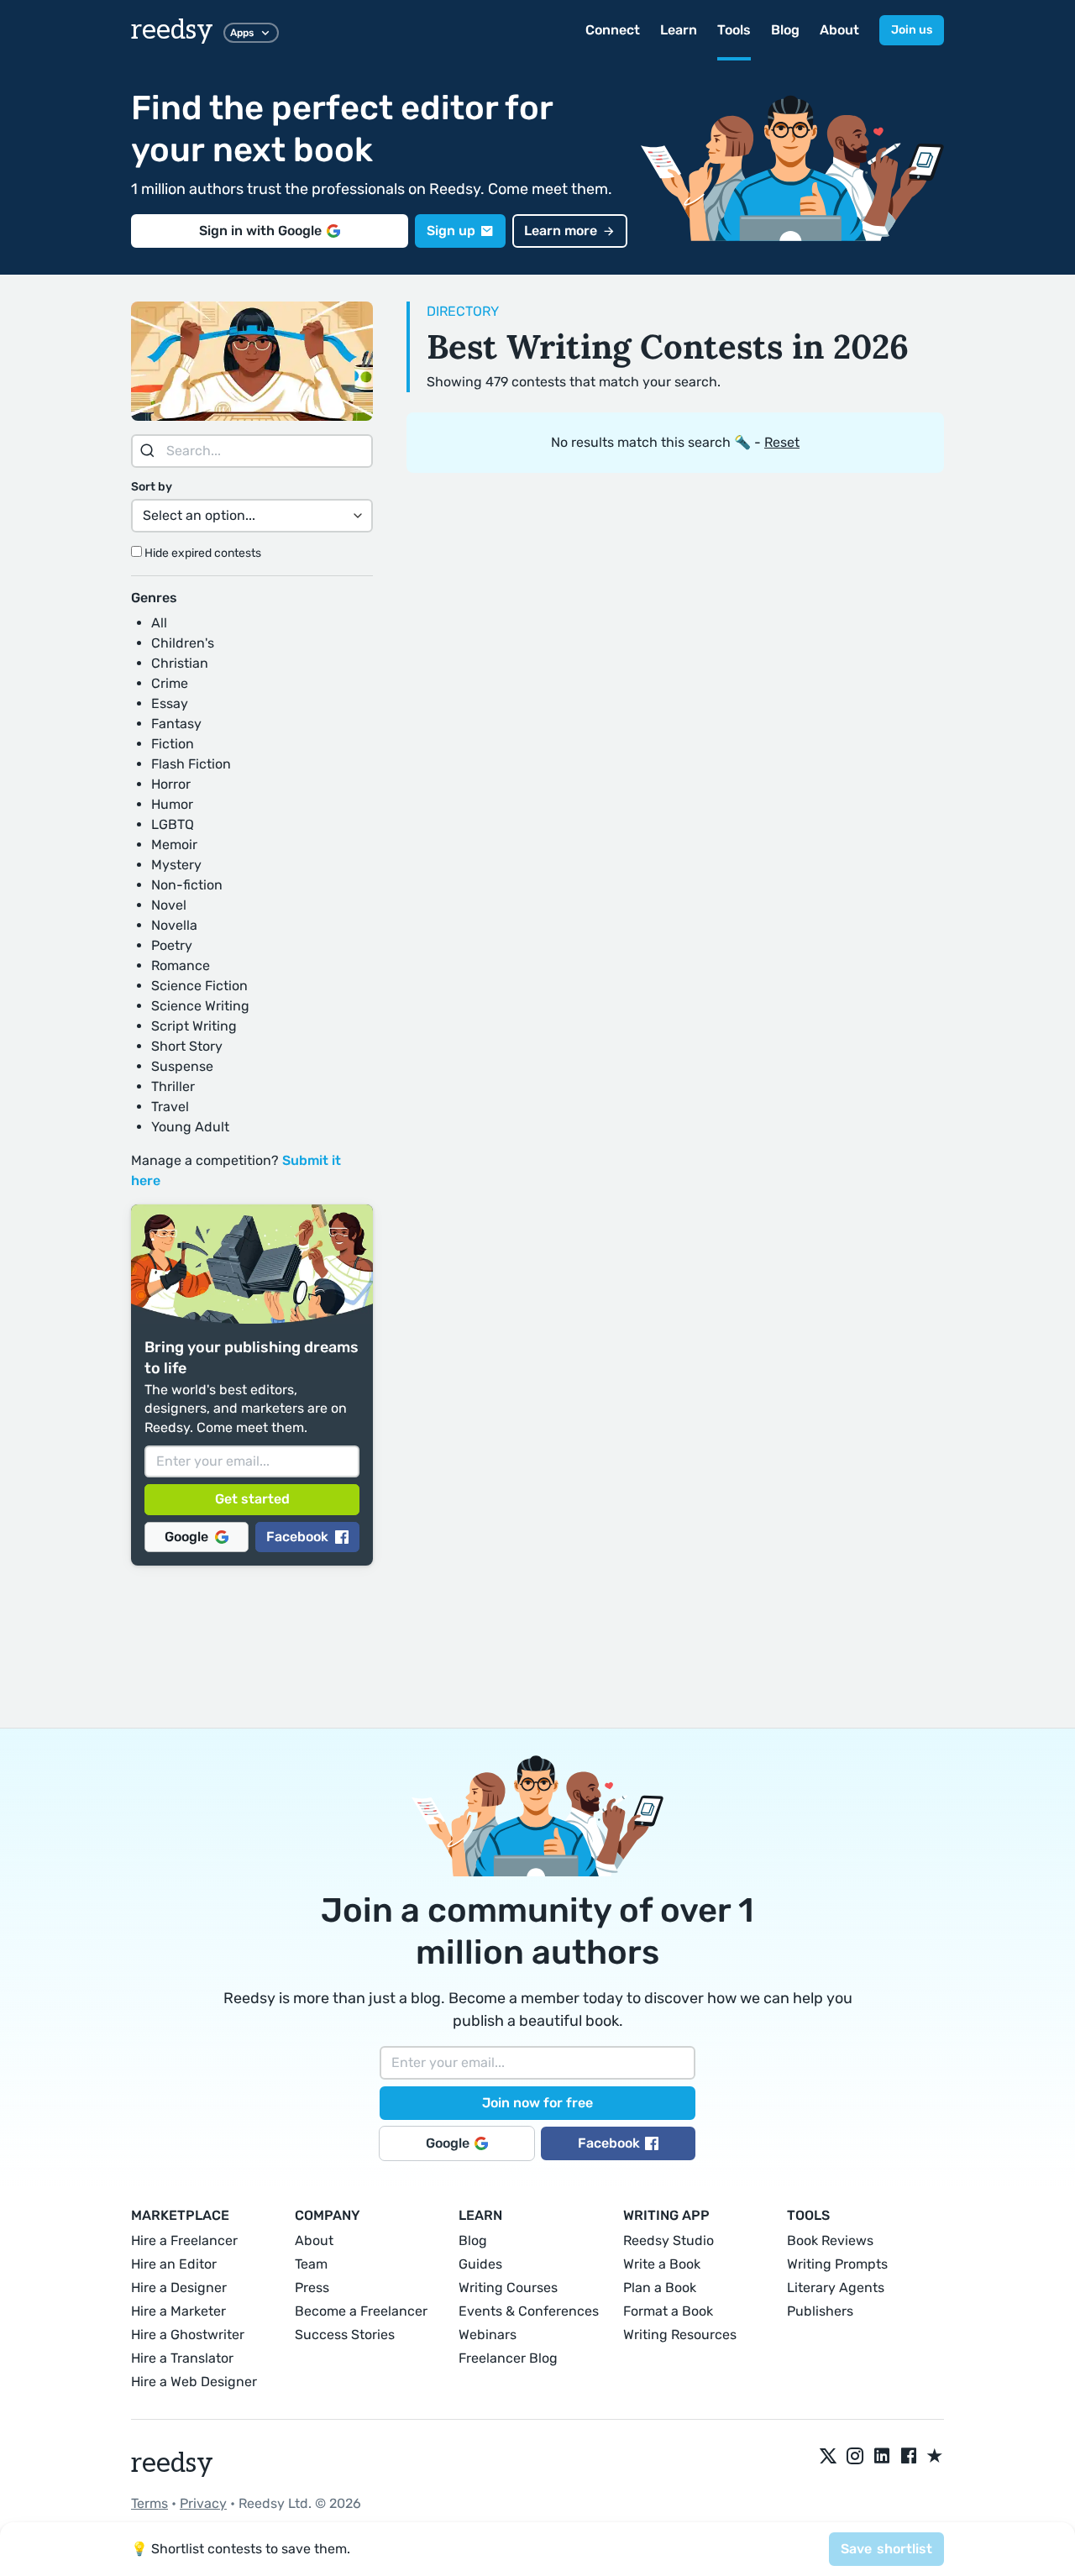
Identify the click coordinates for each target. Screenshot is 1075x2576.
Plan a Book (660, 2287)
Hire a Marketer (178, 2311)
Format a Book (668, 2311)
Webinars (488, 2335)
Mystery (176, 865)
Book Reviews (830, 2240)
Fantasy (176, 724)
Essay (170, 703)
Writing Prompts (837, 2264)
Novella (174, 925)
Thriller (173, 1086)
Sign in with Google (260, 231)
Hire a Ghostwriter (188, 2335)
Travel (170, 1107)
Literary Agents (836, 2287)
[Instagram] (855, 2457)
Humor (172, 804)
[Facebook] (909, 2457)
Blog (785, 30)
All (159, 623)
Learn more (561, 231)
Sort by (152, 487)
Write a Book (662, 2264)
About (839, 30)
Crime (170, 683)
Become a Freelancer (361, 2311)
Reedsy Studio (669, 2240)
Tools (734, 30)
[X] (828, 2457)
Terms (149, 2503)
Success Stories (345, 2335)
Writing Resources (680, 2335)
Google (186, 1537)
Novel (169, 905)
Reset (782, 442)
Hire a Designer (179, 2287)
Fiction (173, 744)
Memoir (174, 845)
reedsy (172, 30)
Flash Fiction (191, 764)
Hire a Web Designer (194, 2382)
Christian (180, 663)
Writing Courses (508, 2287)
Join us (912, 30)
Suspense (182, 1066)
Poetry (172, 945)
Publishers (820, 2311)
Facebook (297, 1537)
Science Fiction (199, 986)
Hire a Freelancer (184, 2240)
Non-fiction (187, 885)
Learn (679, 30)
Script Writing (194, 1026)
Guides (480, 2264)
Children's (183, 643)
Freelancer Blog (508, 2358)
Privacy (203, 2503)
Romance (181, 965)
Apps (242, 33)
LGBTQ (173, 824)
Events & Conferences (529, 2311)
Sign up (451, 231)
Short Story (187, 1046)
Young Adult (190, 1127)
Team (311, 2264)
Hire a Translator (182, 2358)
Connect (613, 30)
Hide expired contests (202, 553)
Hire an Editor (174, 2264)
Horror (171, 784)
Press (312, 2287)
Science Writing (200, 1006)
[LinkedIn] (882, 2457)
